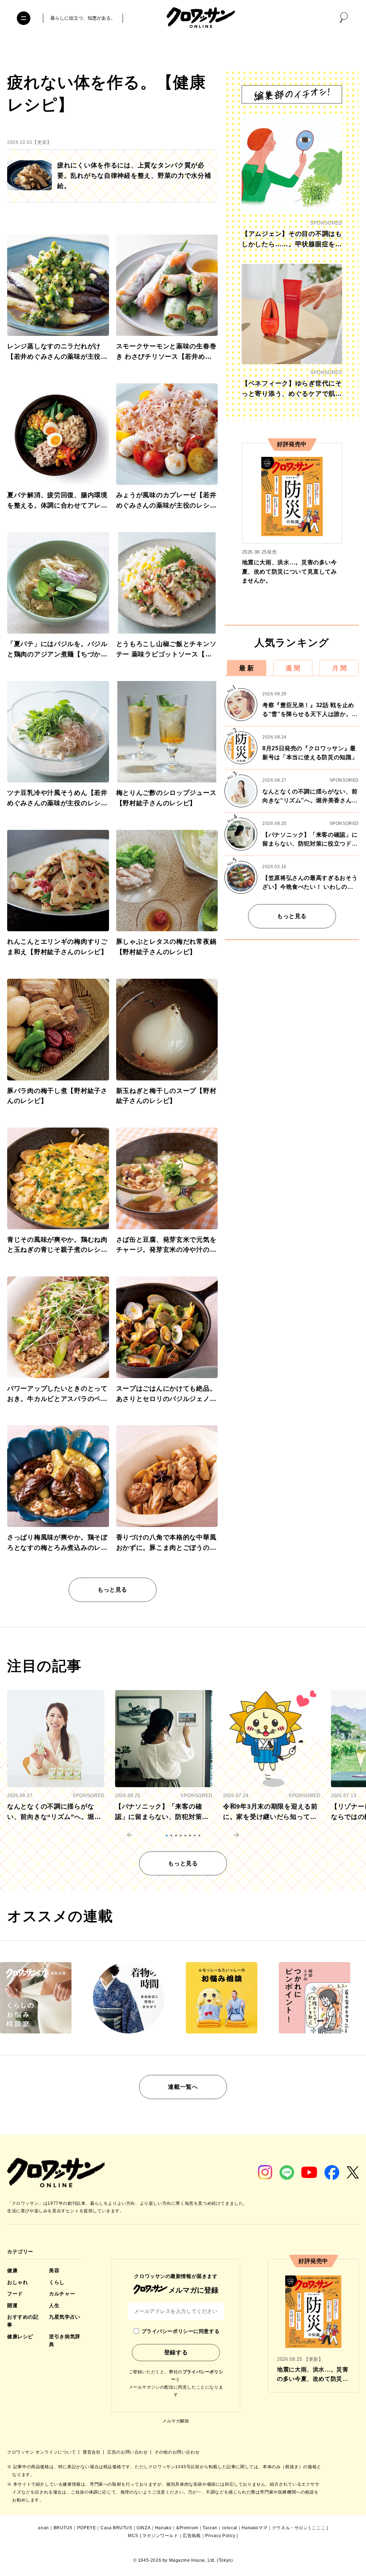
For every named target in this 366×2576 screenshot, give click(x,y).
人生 (54, 2305)
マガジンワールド (160, 2536)
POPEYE (87, 2528)
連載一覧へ (183, 2087)
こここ (318, 2528)
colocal (230, 2528)
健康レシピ (20, 2336)
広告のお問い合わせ (128, 2452)
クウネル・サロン (290, 2528)
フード (15, 2294)
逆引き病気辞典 (65, 2340)
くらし (57, 2282)
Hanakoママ (254, 2528)
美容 (54, 2270)
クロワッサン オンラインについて (42, 2452)
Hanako (164, 2528)
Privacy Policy (220, 2536)
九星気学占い (65, 2317)
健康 (12, 2270)
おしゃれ (18, 2282)
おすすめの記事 (23, 2321)
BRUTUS (63, 2528)
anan (43, 2528)
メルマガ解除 (176, 2421)
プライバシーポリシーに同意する (180, 2331)
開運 (12, 2305)
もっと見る (112, 1590)
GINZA (144, 2528)
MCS (133, 2536)
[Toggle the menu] (24, 18)
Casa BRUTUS (116, 2528)
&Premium (187, 2528)
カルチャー (62, 2294)
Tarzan (210, 2528)
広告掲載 (192, 2536)
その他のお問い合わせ (177, 2452)
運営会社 (92, 2452)
